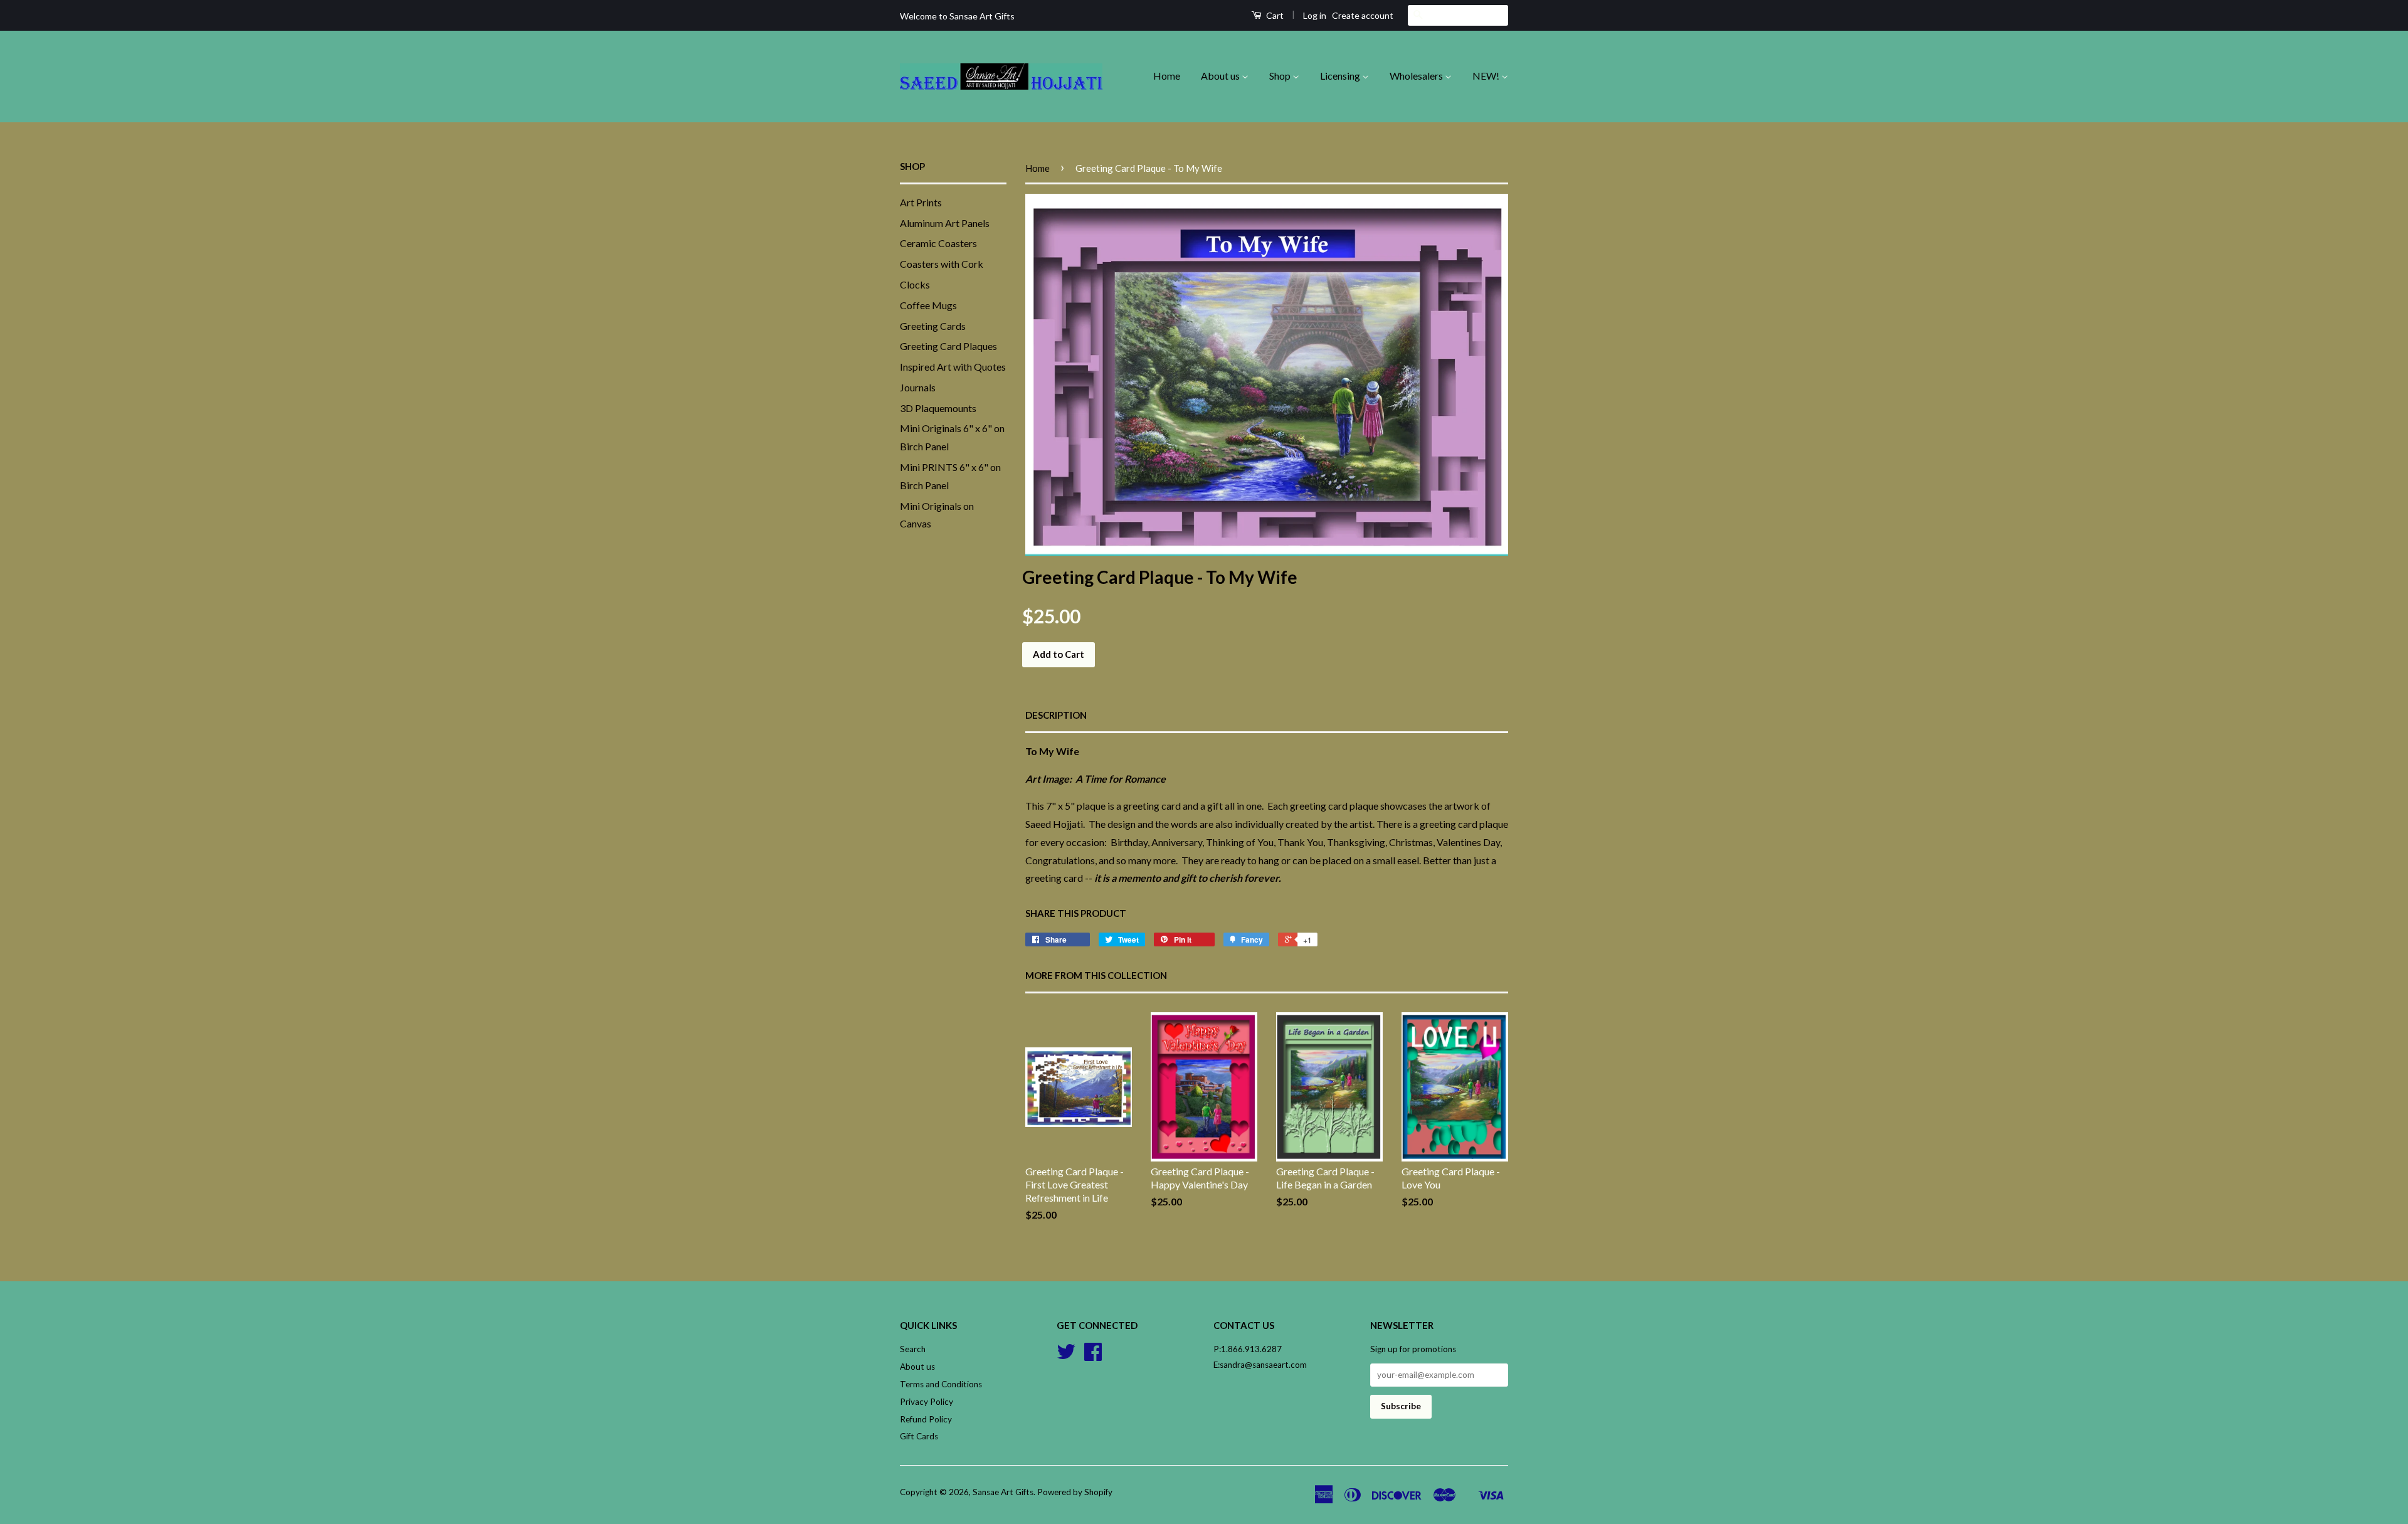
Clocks (915, 284)
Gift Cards (919, 1436)
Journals (918, 387)
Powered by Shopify (1075, 1492)
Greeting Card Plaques (948, 346)
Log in (1315, 15)
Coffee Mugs (928, 305)
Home (1167, 76)
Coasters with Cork (942, 264)
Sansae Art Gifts (1003, 1492)
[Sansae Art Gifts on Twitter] (1066, 1356)
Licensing (1341, 76)
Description (1056, 715)
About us (1221, 76)
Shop (1281, 76)
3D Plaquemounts (938, 408)
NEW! (1487, 76)
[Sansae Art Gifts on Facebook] (1093, 1356)
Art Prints (921, 202)
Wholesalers (1417, 76)
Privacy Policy (927, 1402)
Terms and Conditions (941, 1384)
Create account (1363, 15)
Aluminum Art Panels (945, 223)
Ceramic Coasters (938, 243)
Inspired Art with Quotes (953, 367)
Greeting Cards (933, 326)
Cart (1274, 15)
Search (913, 1349)
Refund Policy (926, 1419)
